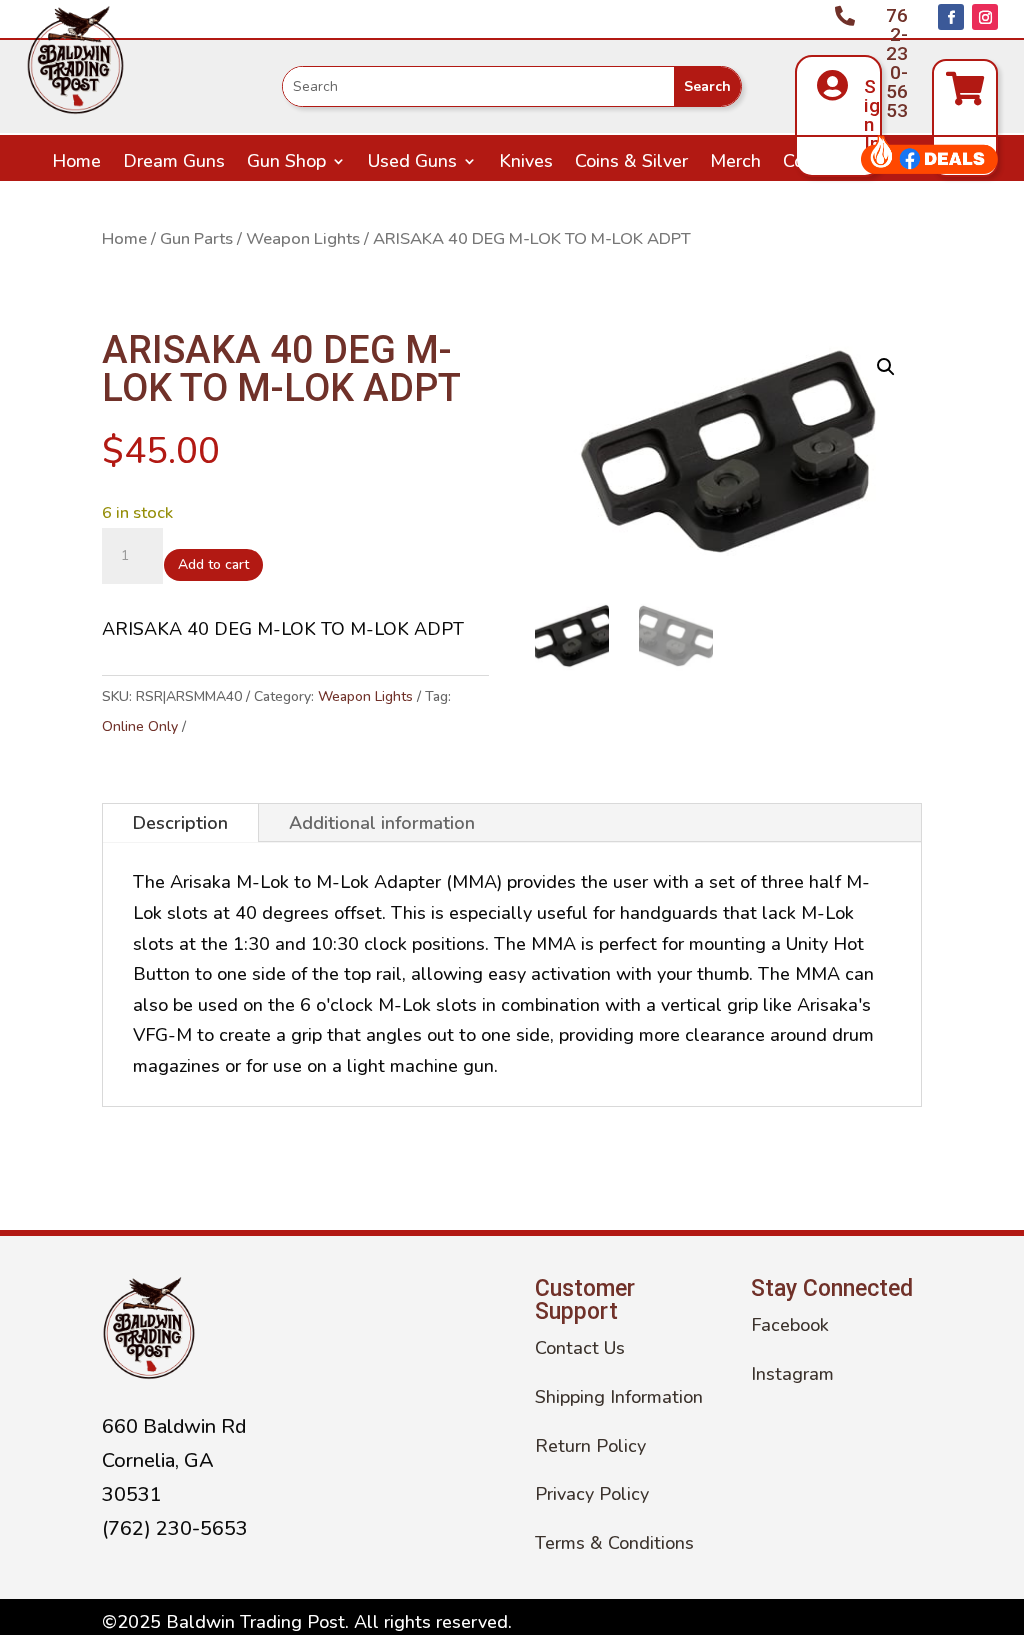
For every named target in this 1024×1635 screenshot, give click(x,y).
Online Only (140, 726)
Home (76, 163)
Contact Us (828, 163)
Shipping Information (619, 1397)
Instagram (792, 1374)
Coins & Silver (631, 163)
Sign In (872, 115)
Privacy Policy (592, 1494)
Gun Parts (196, 238)
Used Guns (412, 163)
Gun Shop (286, 163)
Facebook (790, 1325)
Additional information (382, 823)
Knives (526, 163)
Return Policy (590, 1446)
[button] (886, 367)
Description (180, 823)
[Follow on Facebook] (951, 17)
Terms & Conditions (614, 1543)
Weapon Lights (303, 238)
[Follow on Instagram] (985, 17)
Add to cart (213, 564)
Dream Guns (174, 163)
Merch (735, 163)
